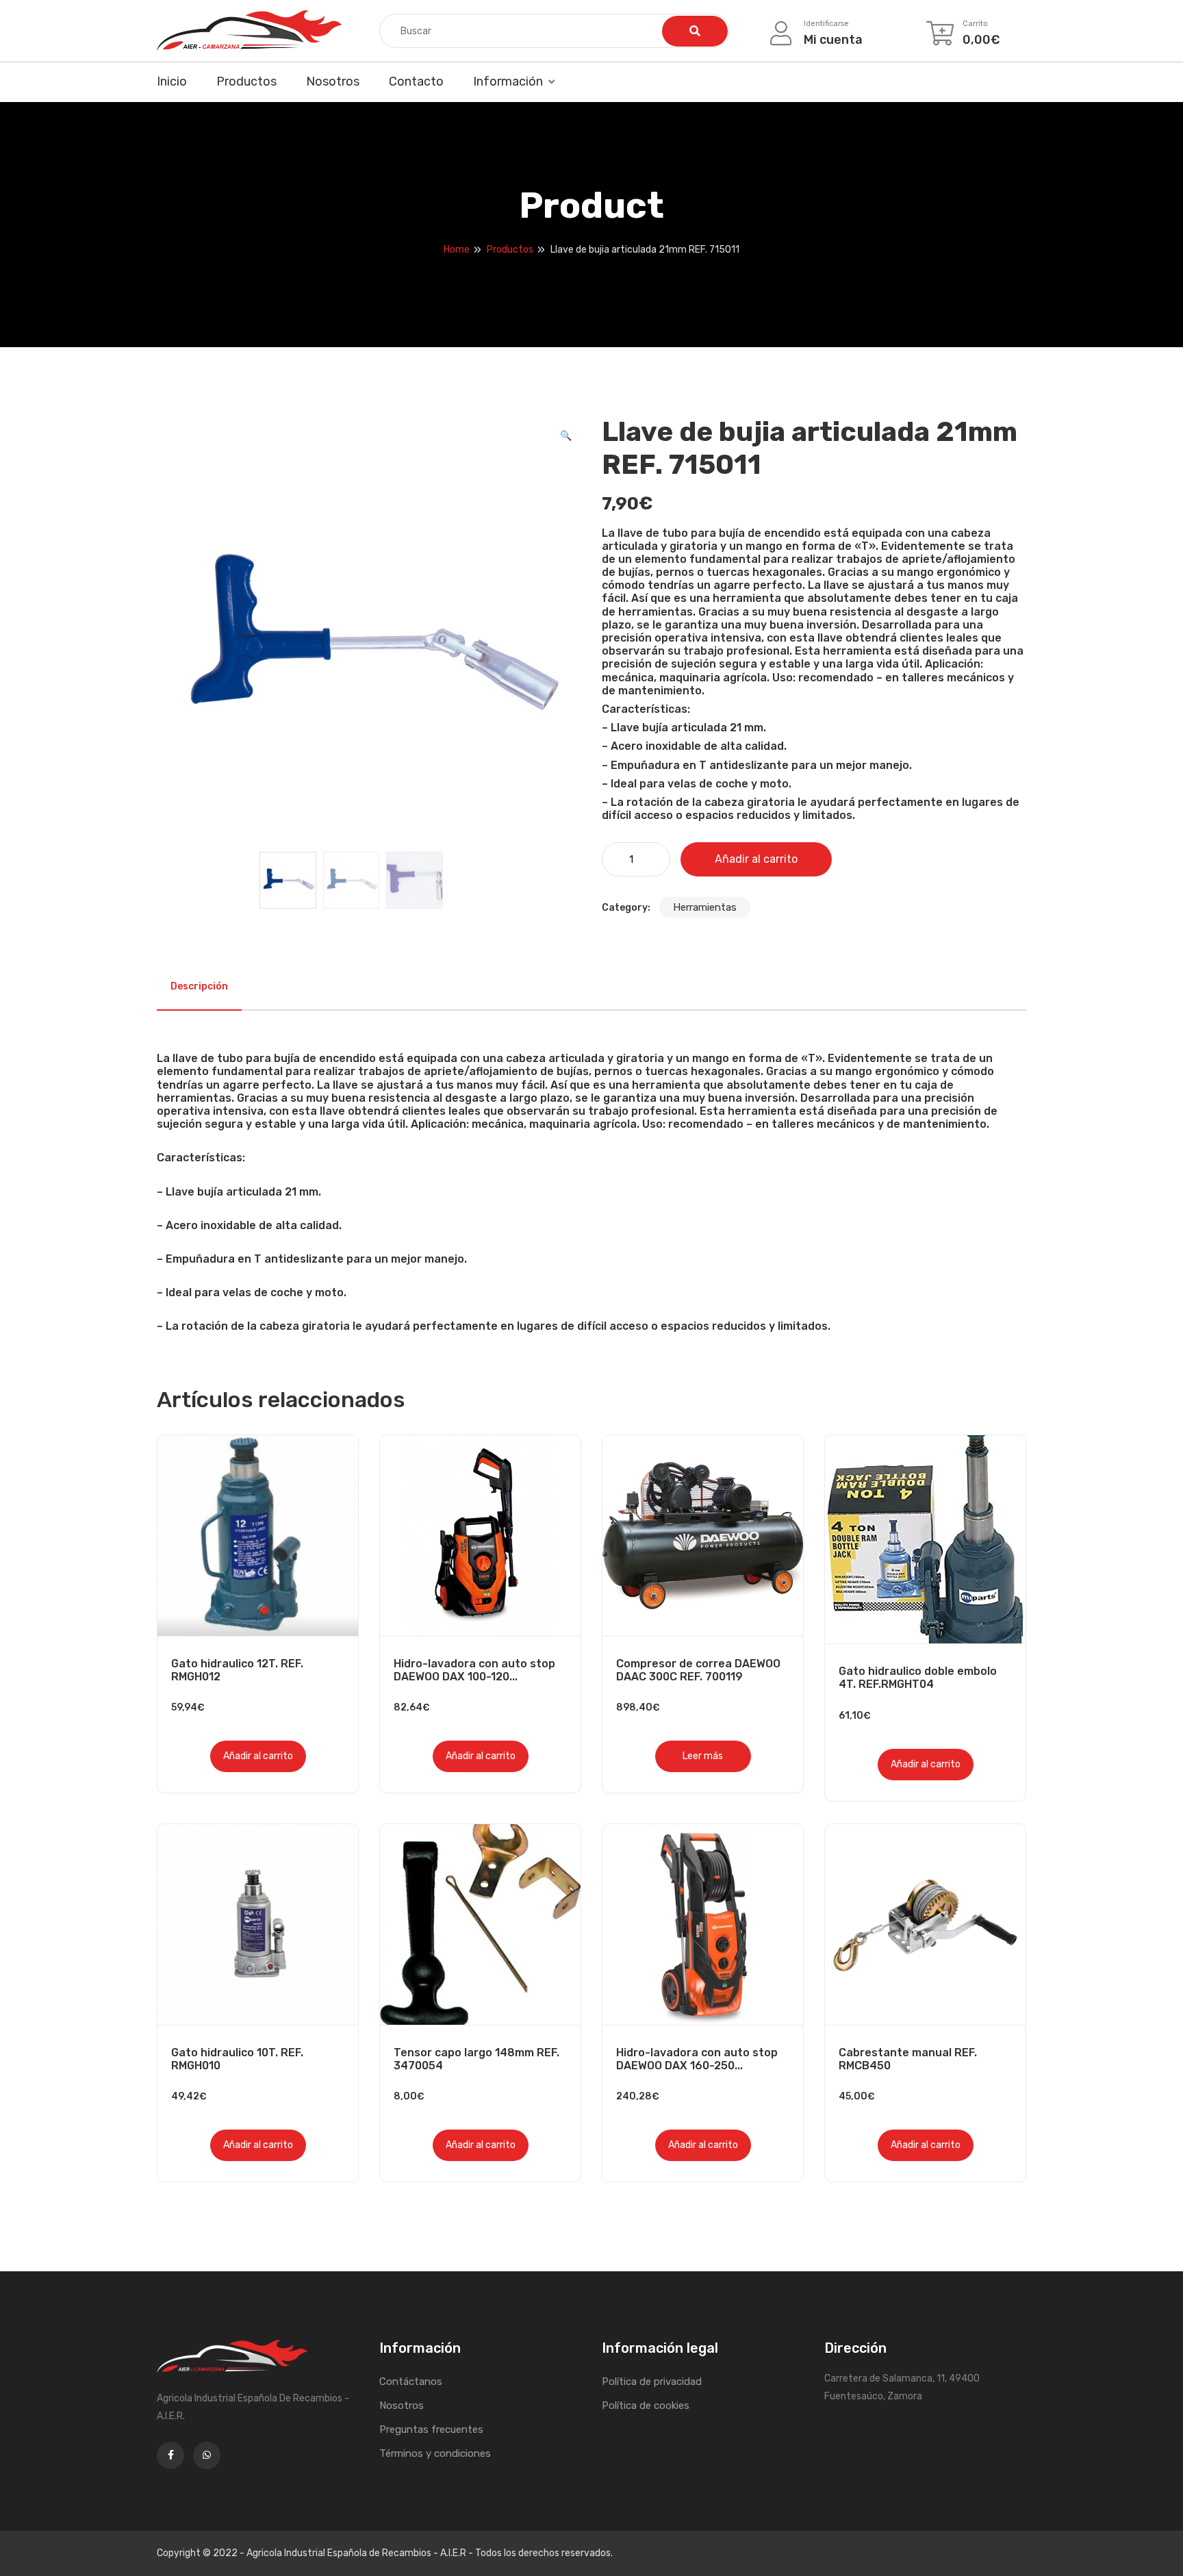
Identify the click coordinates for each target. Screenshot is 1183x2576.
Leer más (703, 1756)
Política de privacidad (652, 2382)
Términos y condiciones (435, 2453)
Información (508, 81)
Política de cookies (646, 2405)
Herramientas (705, 907)
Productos (246, 81)
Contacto (416, 81)
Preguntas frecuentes (431, 2429)
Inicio (172, 81)
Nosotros (333, 81)
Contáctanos (411, 2382)
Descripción (199, 986)
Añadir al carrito (756, 859)
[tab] (199, 987)
